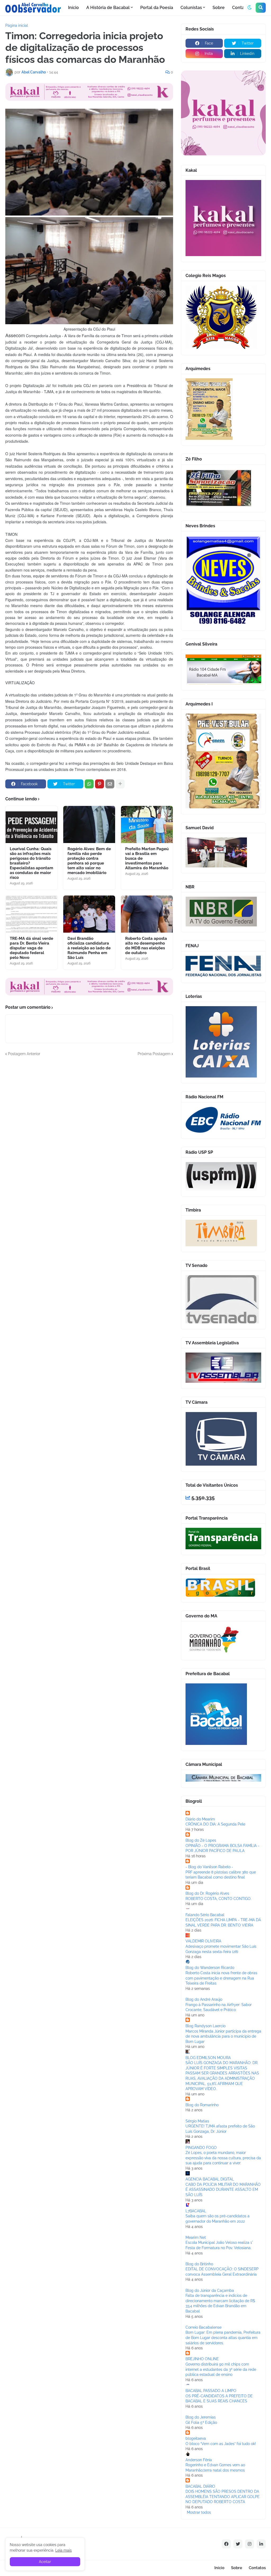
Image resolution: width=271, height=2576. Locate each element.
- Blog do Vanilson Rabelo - (209, 1867)
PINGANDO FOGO (201, 2148)
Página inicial (17, 25)
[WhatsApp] (89, 784)
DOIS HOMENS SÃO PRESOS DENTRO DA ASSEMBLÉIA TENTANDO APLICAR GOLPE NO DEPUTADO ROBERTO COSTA (223, 2497)
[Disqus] (89, 1123)
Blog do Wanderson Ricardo (210, 1968)
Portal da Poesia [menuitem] (157, 8)
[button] (250, 8)
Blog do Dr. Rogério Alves (207, 1893)
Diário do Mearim (200, 1819)
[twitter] (238, 2544)
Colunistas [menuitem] (191, 8)
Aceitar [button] (45, 2562)
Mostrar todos (199, 2512)
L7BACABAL (196, 2211)
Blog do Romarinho (202, 2105)
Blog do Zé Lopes (201, 1840)
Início (219, 2568)
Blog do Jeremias (201, 2417)
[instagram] (250, 2544)
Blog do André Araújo (204, 1999)
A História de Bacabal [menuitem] (108, 8)
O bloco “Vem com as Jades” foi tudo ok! (221, 2444)
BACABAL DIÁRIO (200, 2486)
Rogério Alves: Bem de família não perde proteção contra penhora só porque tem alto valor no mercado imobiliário (89, 861)
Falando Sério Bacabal (205, 1915)
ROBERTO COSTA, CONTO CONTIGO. (218, 1899)
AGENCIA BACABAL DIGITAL (210, 2179)
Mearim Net (196, 2237)
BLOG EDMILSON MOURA (208, 2058)
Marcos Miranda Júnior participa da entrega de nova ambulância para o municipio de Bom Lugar (223, 2036)
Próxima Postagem (154, 1054)
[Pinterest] (100, 784)
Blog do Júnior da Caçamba (210, 2290)
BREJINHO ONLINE (202, 2359)
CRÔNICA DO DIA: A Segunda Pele (215, 1824)
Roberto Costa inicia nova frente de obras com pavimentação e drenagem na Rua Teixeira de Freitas (221, 1978)
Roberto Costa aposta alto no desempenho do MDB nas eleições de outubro (146, 946)
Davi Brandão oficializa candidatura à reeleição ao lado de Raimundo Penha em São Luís (89, 948)
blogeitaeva (196, 2438)
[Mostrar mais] (120, 784)
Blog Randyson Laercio (205, 2026)
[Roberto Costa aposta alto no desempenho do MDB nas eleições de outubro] (147, 914)
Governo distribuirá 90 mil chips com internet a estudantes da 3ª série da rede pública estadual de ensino (221, 2369)
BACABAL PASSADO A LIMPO (211, 2391)
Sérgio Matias (197, 2121)
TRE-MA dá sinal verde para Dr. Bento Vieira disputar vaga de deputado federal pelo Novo (31, 948)
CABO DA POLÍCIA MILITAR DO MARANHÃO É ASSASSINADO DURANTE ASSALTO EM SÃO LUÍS (223, 2190)
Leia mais (64, 2550)
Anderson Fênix (199, 2460)
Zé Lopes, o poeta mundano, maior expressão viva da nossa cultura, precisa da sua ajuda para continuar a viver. (223, 2158)
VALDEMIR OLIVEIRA (203, 1941)
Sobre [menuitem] (219, 8)
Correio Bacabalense (204, 2327)
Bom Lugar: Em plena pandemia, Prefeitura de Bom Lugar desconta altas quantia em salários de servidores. (223, 2338)
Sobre (237, 2568)
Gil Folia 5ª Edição (201, 2423)
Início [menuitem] (73, 8)
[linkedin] (261, 2544)
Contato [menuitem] (240, 8)
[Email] (110, 784)
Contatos (257, 2568)
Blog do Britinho (199, 2264)
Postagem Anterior (24, 1054)
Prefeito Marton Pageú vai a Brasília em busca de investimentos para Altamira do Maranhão (147, 858)
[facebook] (226, 2544)
